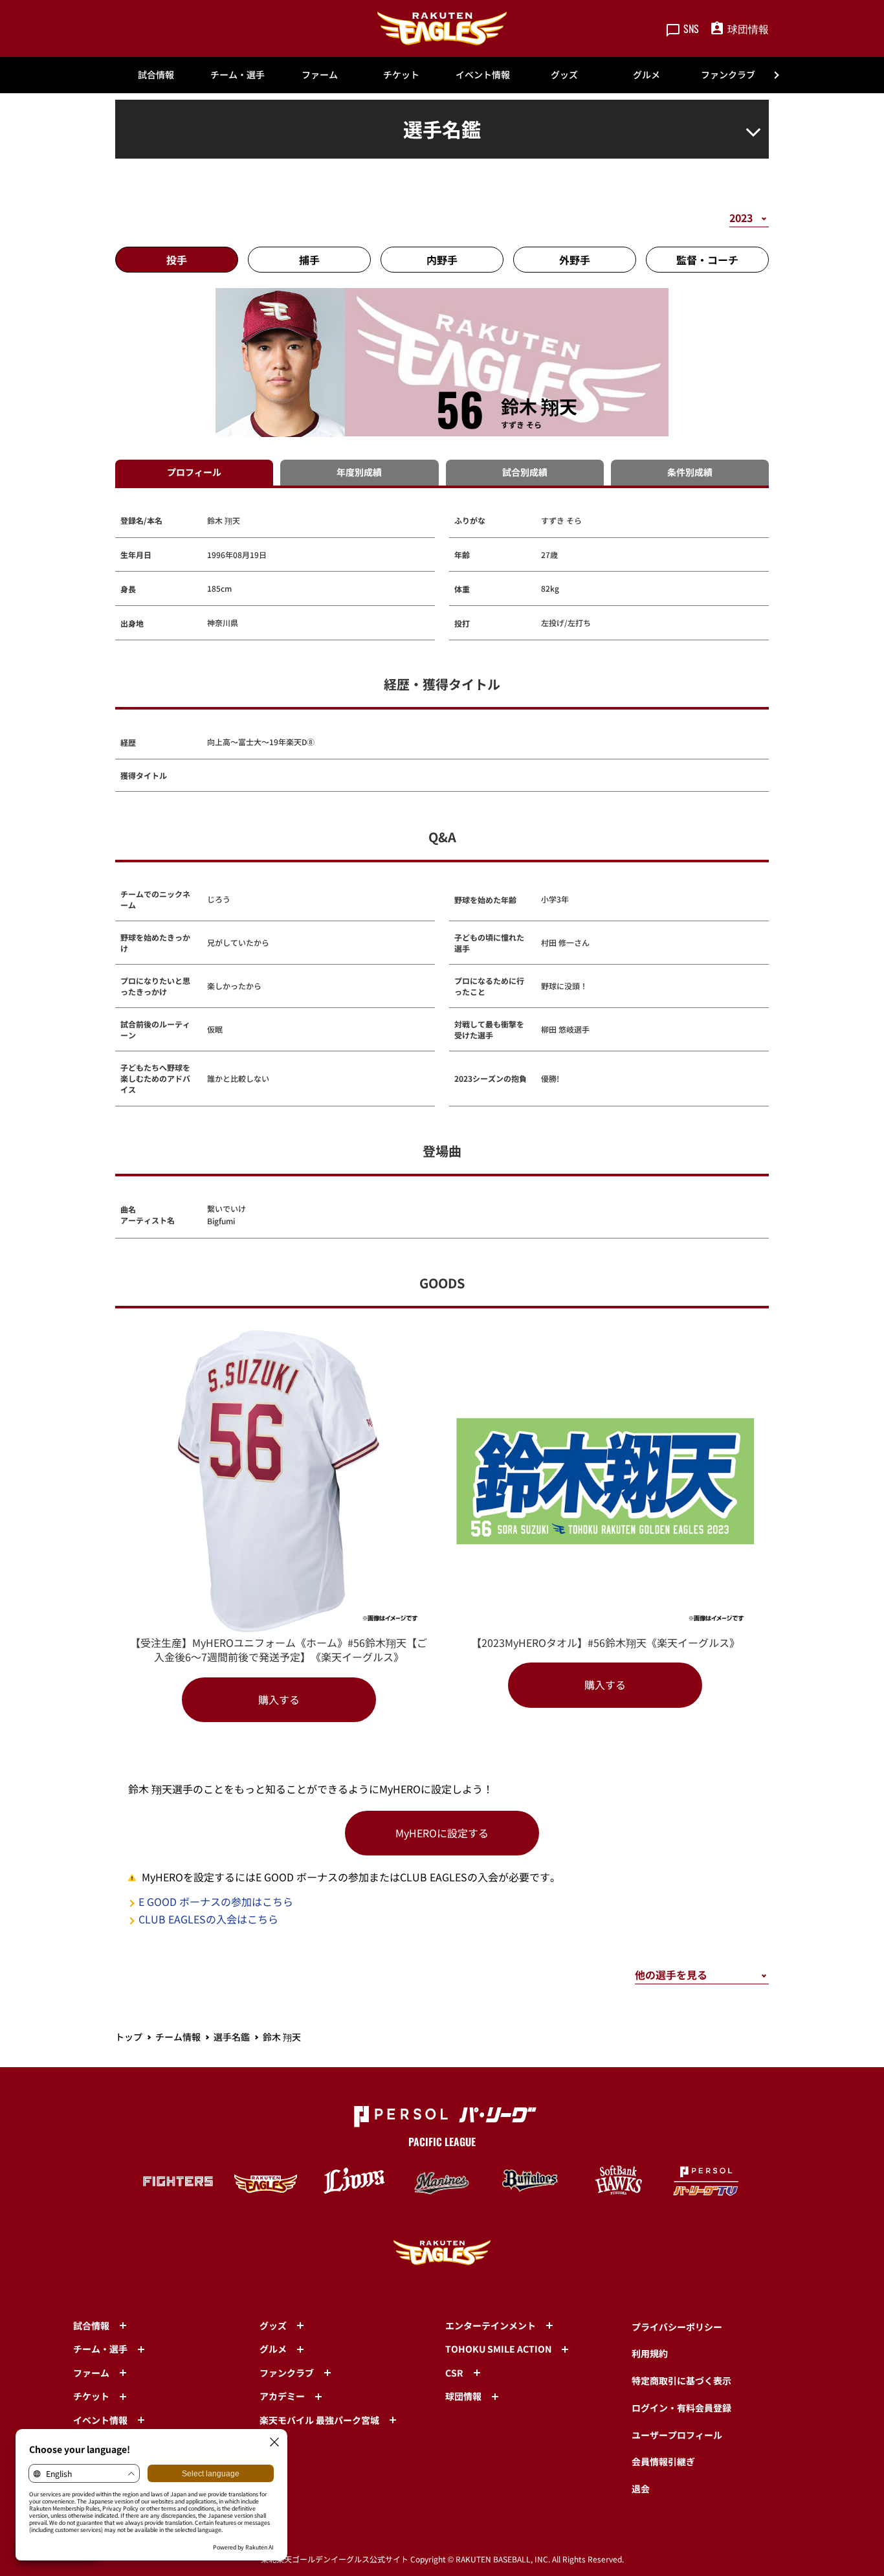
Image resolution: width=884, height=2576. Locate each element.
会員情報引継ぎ (663, 2461)
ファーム (320, 74)
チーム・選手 (238, 74)
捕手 (309, 260)
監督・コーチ (707, 260)
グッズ (564, 74)
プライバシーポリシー (677, 2327)
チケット (401, 74)
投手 (177, 260)
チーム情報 (178, 2037)
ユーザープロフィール (677, 2435)
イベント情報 (483, 74)
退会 (641, 2489)
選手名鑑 (232, 2037)
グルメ (646, 74)
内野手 (442, 260)
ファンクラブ (728, 74)
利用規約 (650, 2353)
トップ (129, 2037)
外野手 (575, 260)
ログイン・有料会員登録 (681, 2408)
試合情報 (156, 74)
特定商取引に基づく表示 (681, 2380)
